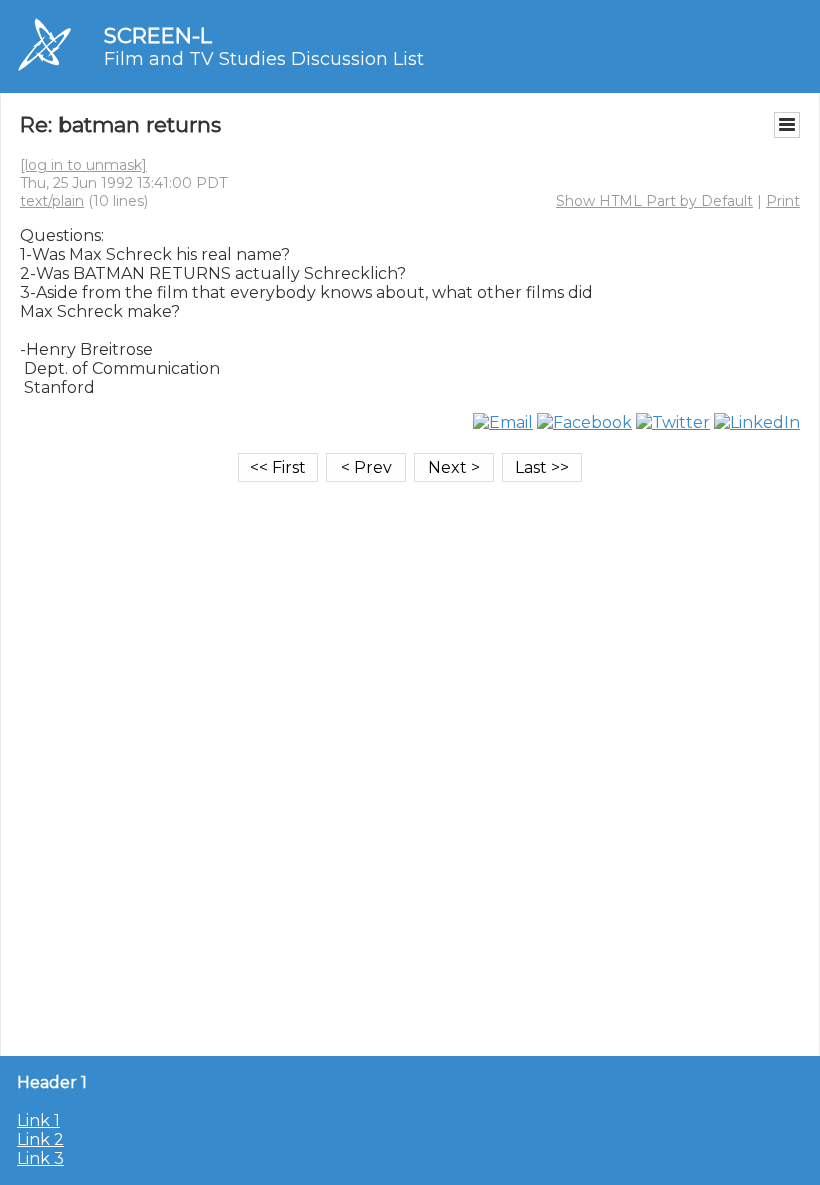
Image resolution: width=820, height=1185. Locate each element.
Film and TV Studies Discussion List (264, 59)
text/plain (52, 201)
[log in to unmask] (83, 165)
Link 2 (40, 1139)
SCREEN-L (158, 35)
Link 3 (40, 1158)
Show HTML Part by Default (654, 201)
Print (783, 201)
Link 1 (38, 1120)
